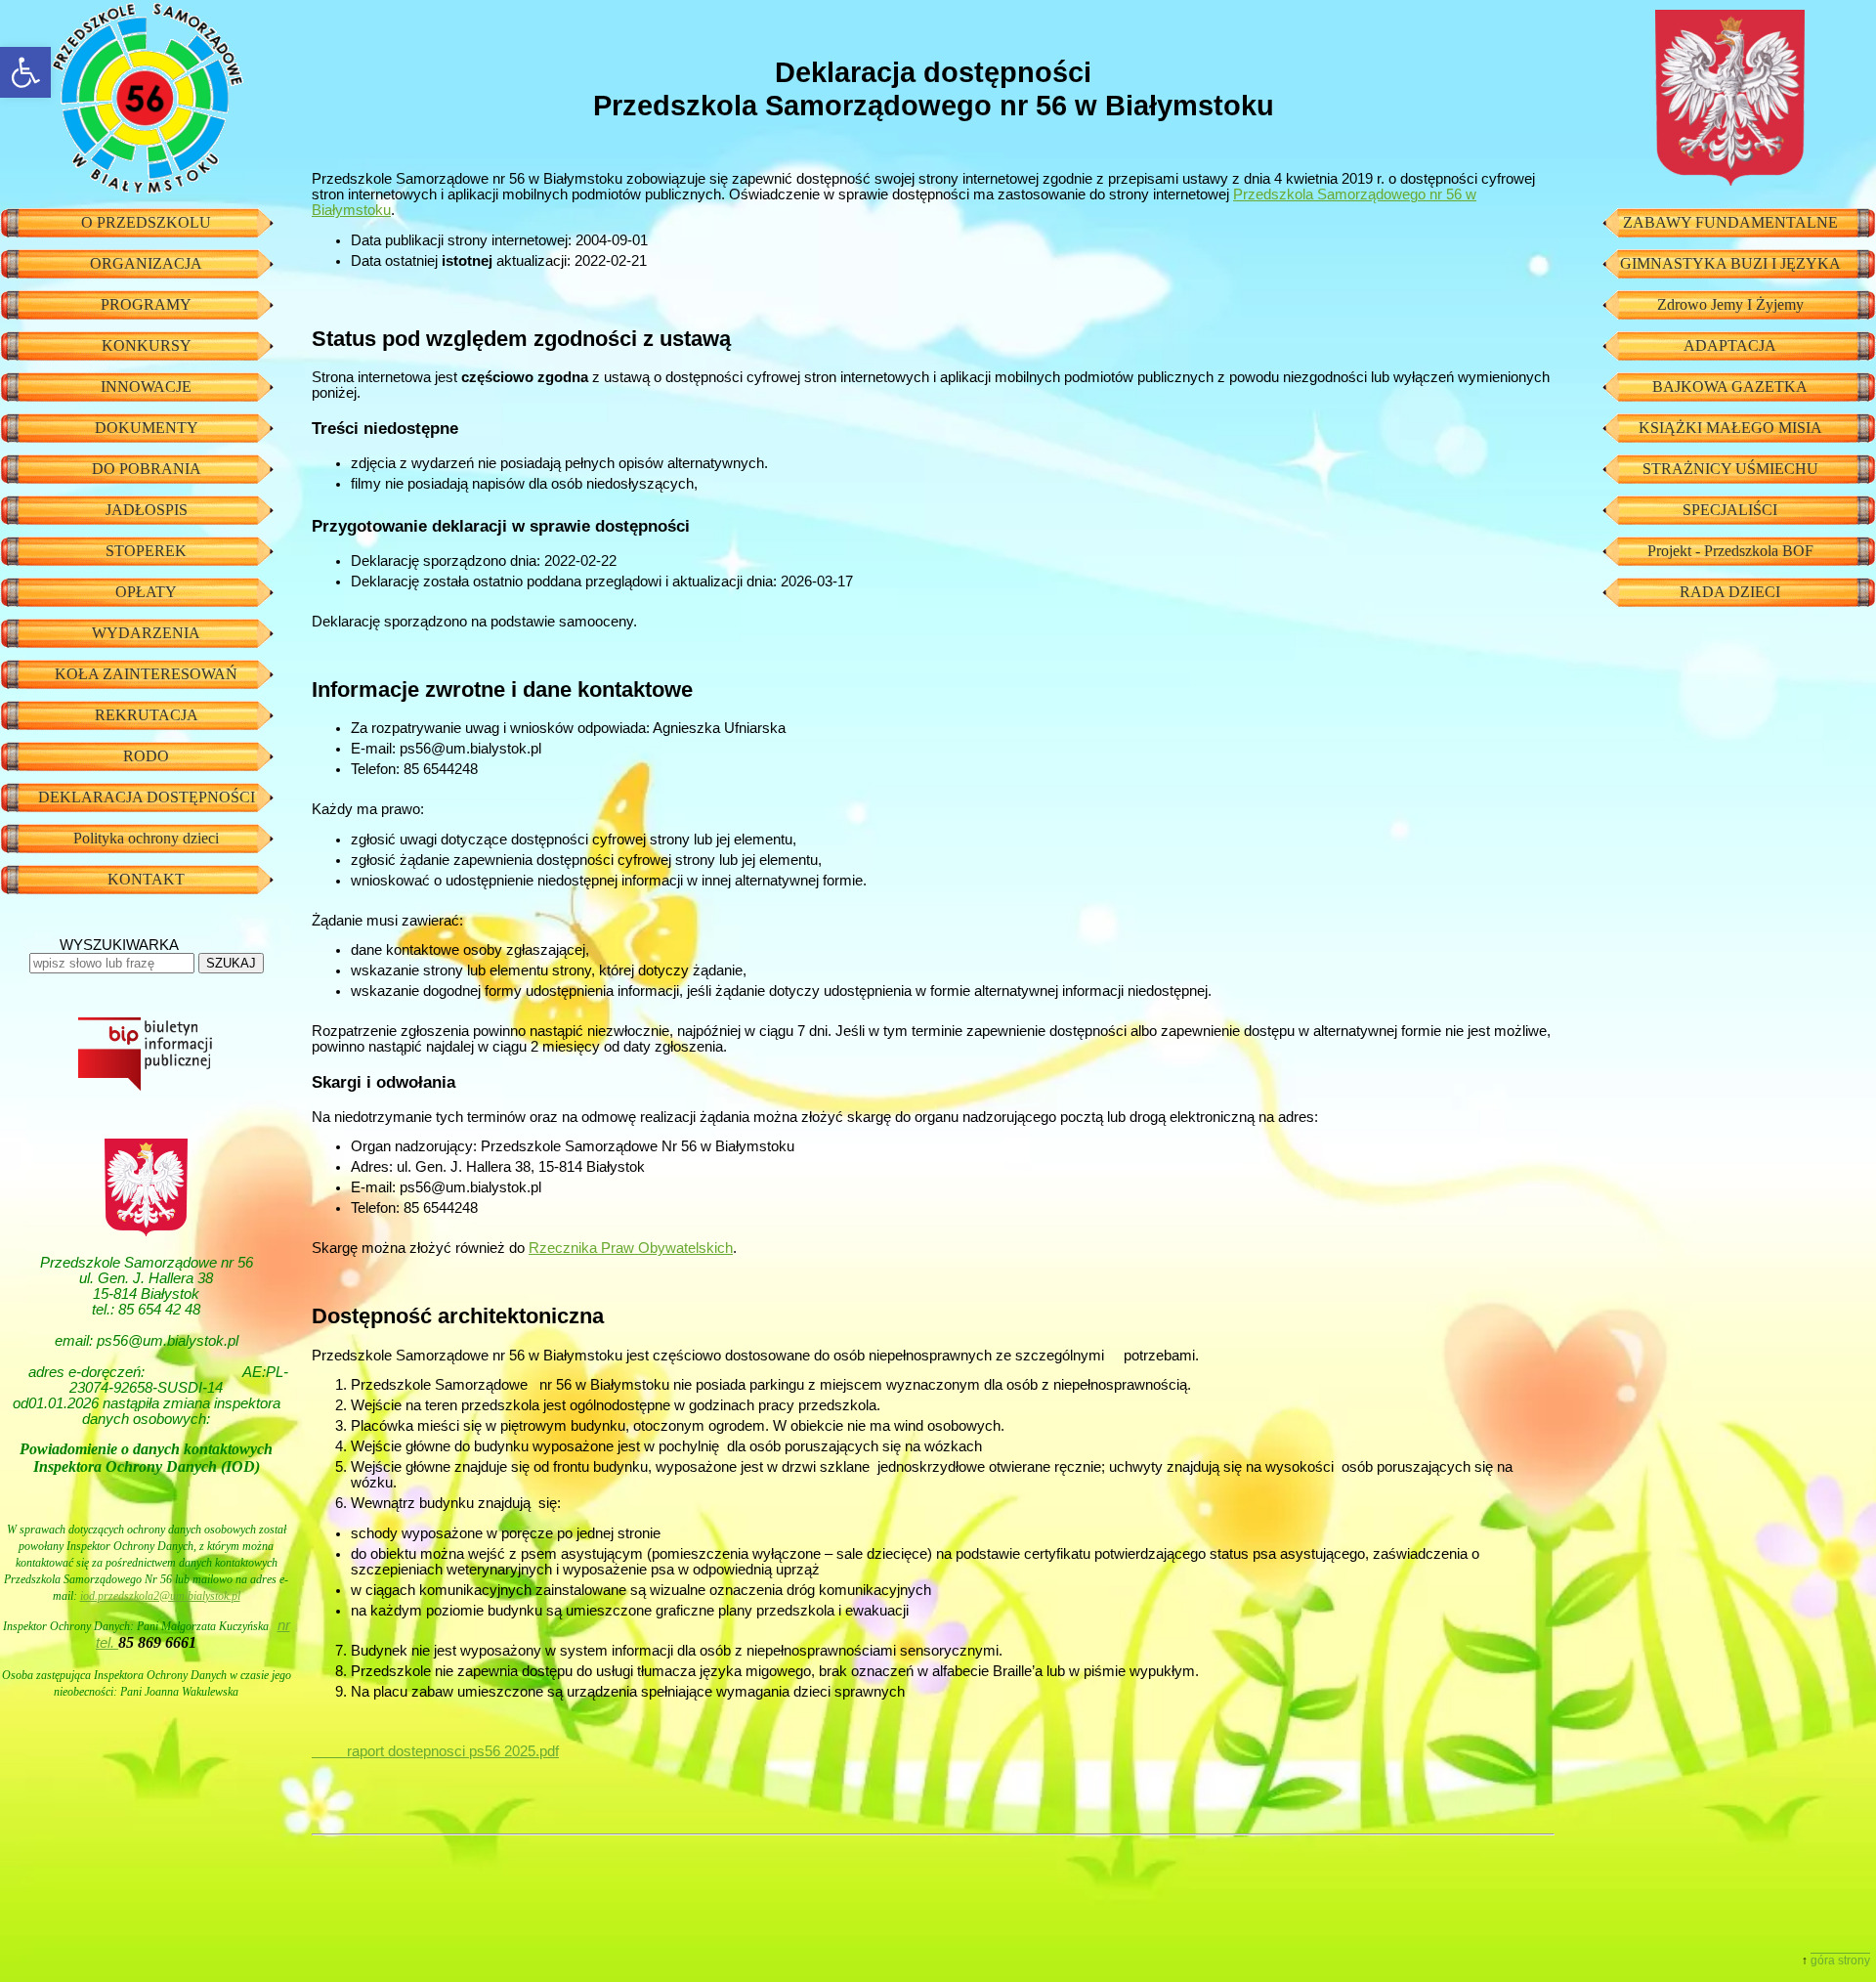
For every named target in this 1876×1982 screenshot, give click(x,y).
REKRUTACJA (147, 715)
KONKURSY (147, 345)
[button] (25, 72)
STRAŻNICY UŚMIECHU (1730, 469)
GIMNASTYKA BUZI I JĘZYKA (1730, 263)
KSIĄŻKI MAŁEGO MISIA (1730, 428)
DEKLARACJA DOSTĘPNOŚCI (147, 797)
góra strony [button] (1840, 1960)
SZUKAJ (231, 963)
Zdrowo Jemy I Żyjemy (1730, 304)
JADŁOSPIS (147, 510)
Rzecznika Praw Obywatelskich (631, 1248)
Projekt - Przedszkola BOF (1730, 551)
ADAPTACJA (1730, 345)
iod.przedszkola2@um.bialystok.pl (160, 1596)
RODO (146, 756)
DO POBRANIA (147, 469)
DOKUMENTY (147, 428)
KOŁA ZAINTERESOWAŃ (146, 674)
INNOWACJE (146, 387)
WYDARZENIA (146, 633)
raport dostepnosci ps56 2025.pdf (435, 1751)
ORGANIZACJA (146, 263)
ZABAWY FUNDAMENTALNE (1730, 222)
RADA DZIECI (1730, 592)
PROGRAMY (146, 304)
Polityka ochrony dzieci (146, 838)
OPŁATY (146, 592)
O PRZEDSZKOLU (146, 222)
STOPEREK (146, 551)
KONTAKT (146, 879)
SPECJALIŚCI (1730, 510)
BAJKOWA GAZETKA (1730, 387)
